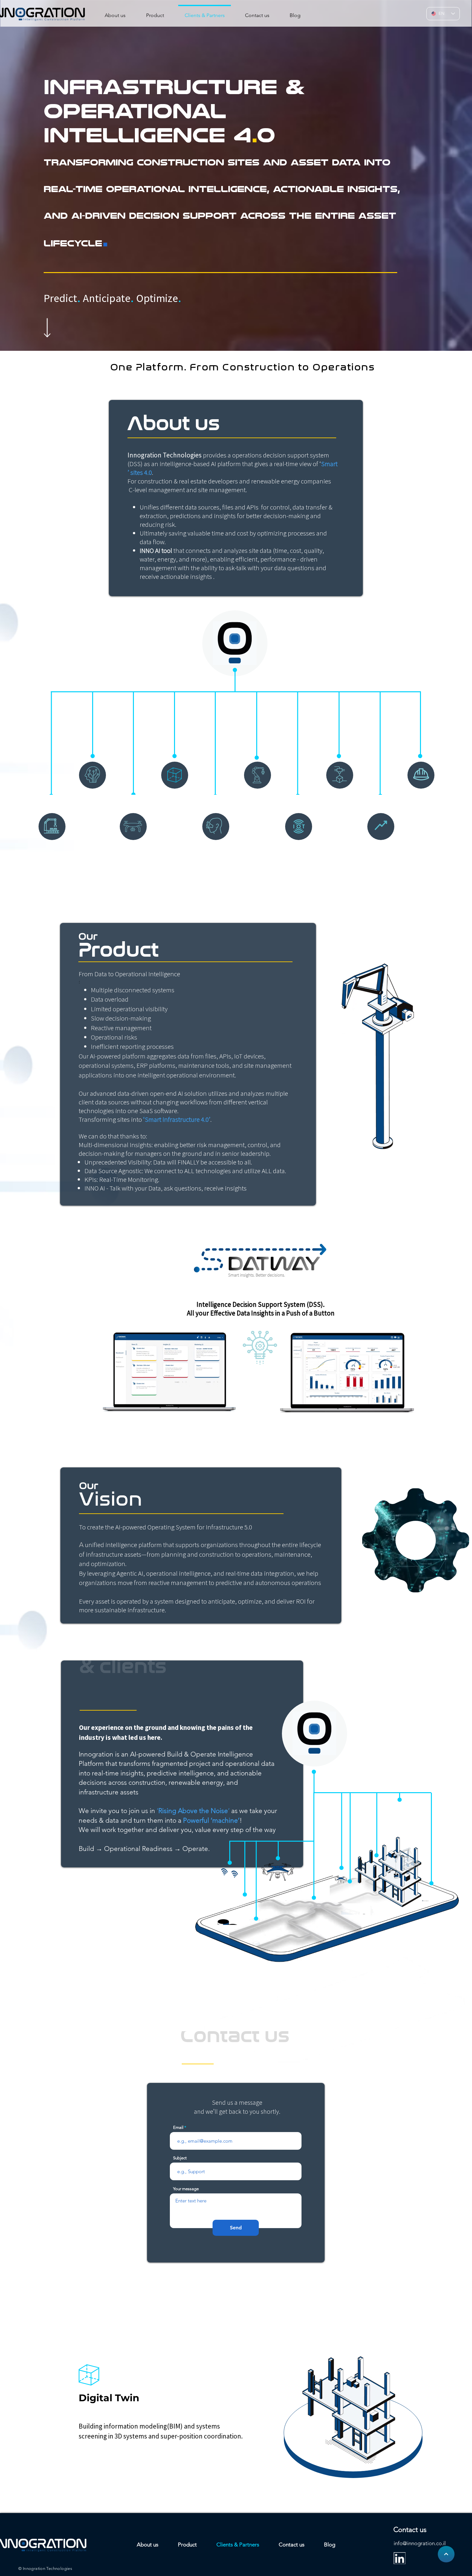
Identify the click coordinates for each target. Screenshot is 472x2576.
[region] (243, 163)
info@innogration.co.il (420, 2543)
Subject (180, 2158)
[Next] (446, 2554)
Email (178, 2127)
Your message (186, 2189)
